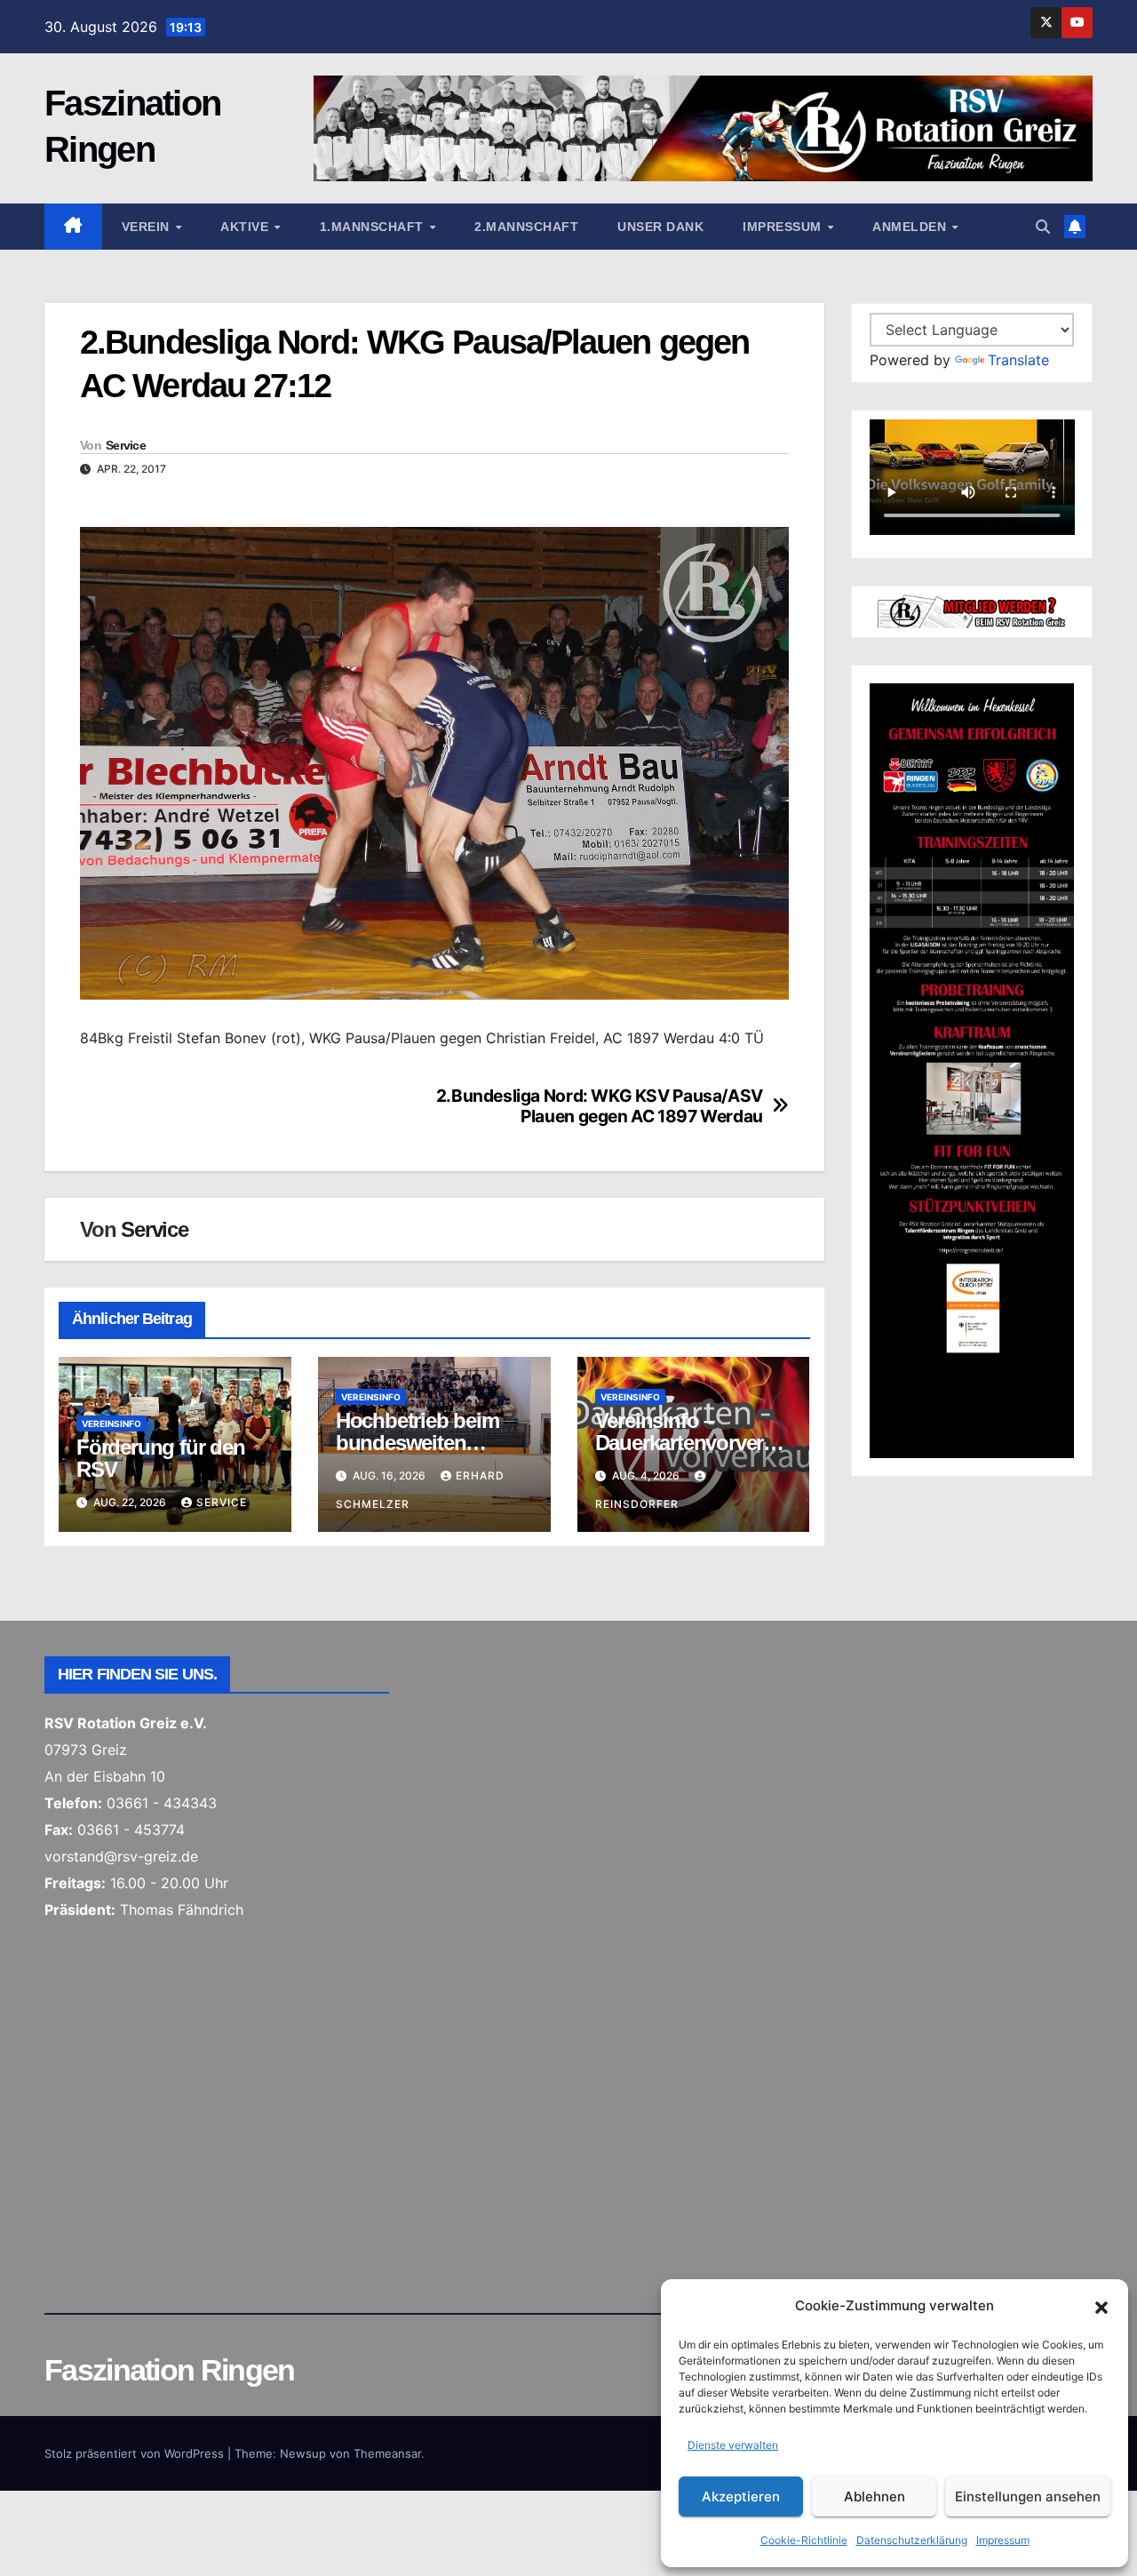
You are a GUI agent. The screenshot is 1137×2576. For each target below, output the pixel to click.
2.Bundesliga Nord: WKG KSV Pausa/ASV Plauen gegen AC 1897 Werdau (600, 1106)
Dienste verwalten (733, 2445)
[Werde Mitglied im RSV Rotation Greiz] (972, 610)
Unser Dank (660, 227)
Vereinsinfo (111, 1424)
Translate (1018, 360)
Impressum (1003, 2540)
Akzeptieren (741, 2496)
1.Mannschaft (374, 227)
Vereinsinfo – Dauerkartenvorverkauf (690, 1443)
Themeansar (387, 2453)
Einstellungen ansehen (1028, 2496)
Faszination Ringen (169, 2370)
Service (126, 445)
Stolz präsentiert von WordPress (136, 2453)
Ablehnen (875, 2496)
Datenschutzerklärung (912, 2540)
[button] (1101, 2306)
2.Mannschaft (526, 227)
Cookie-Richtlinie (804, 2540)
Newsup (303, 2453)
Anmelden (911, 227)
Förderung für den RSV (161, 1458)
